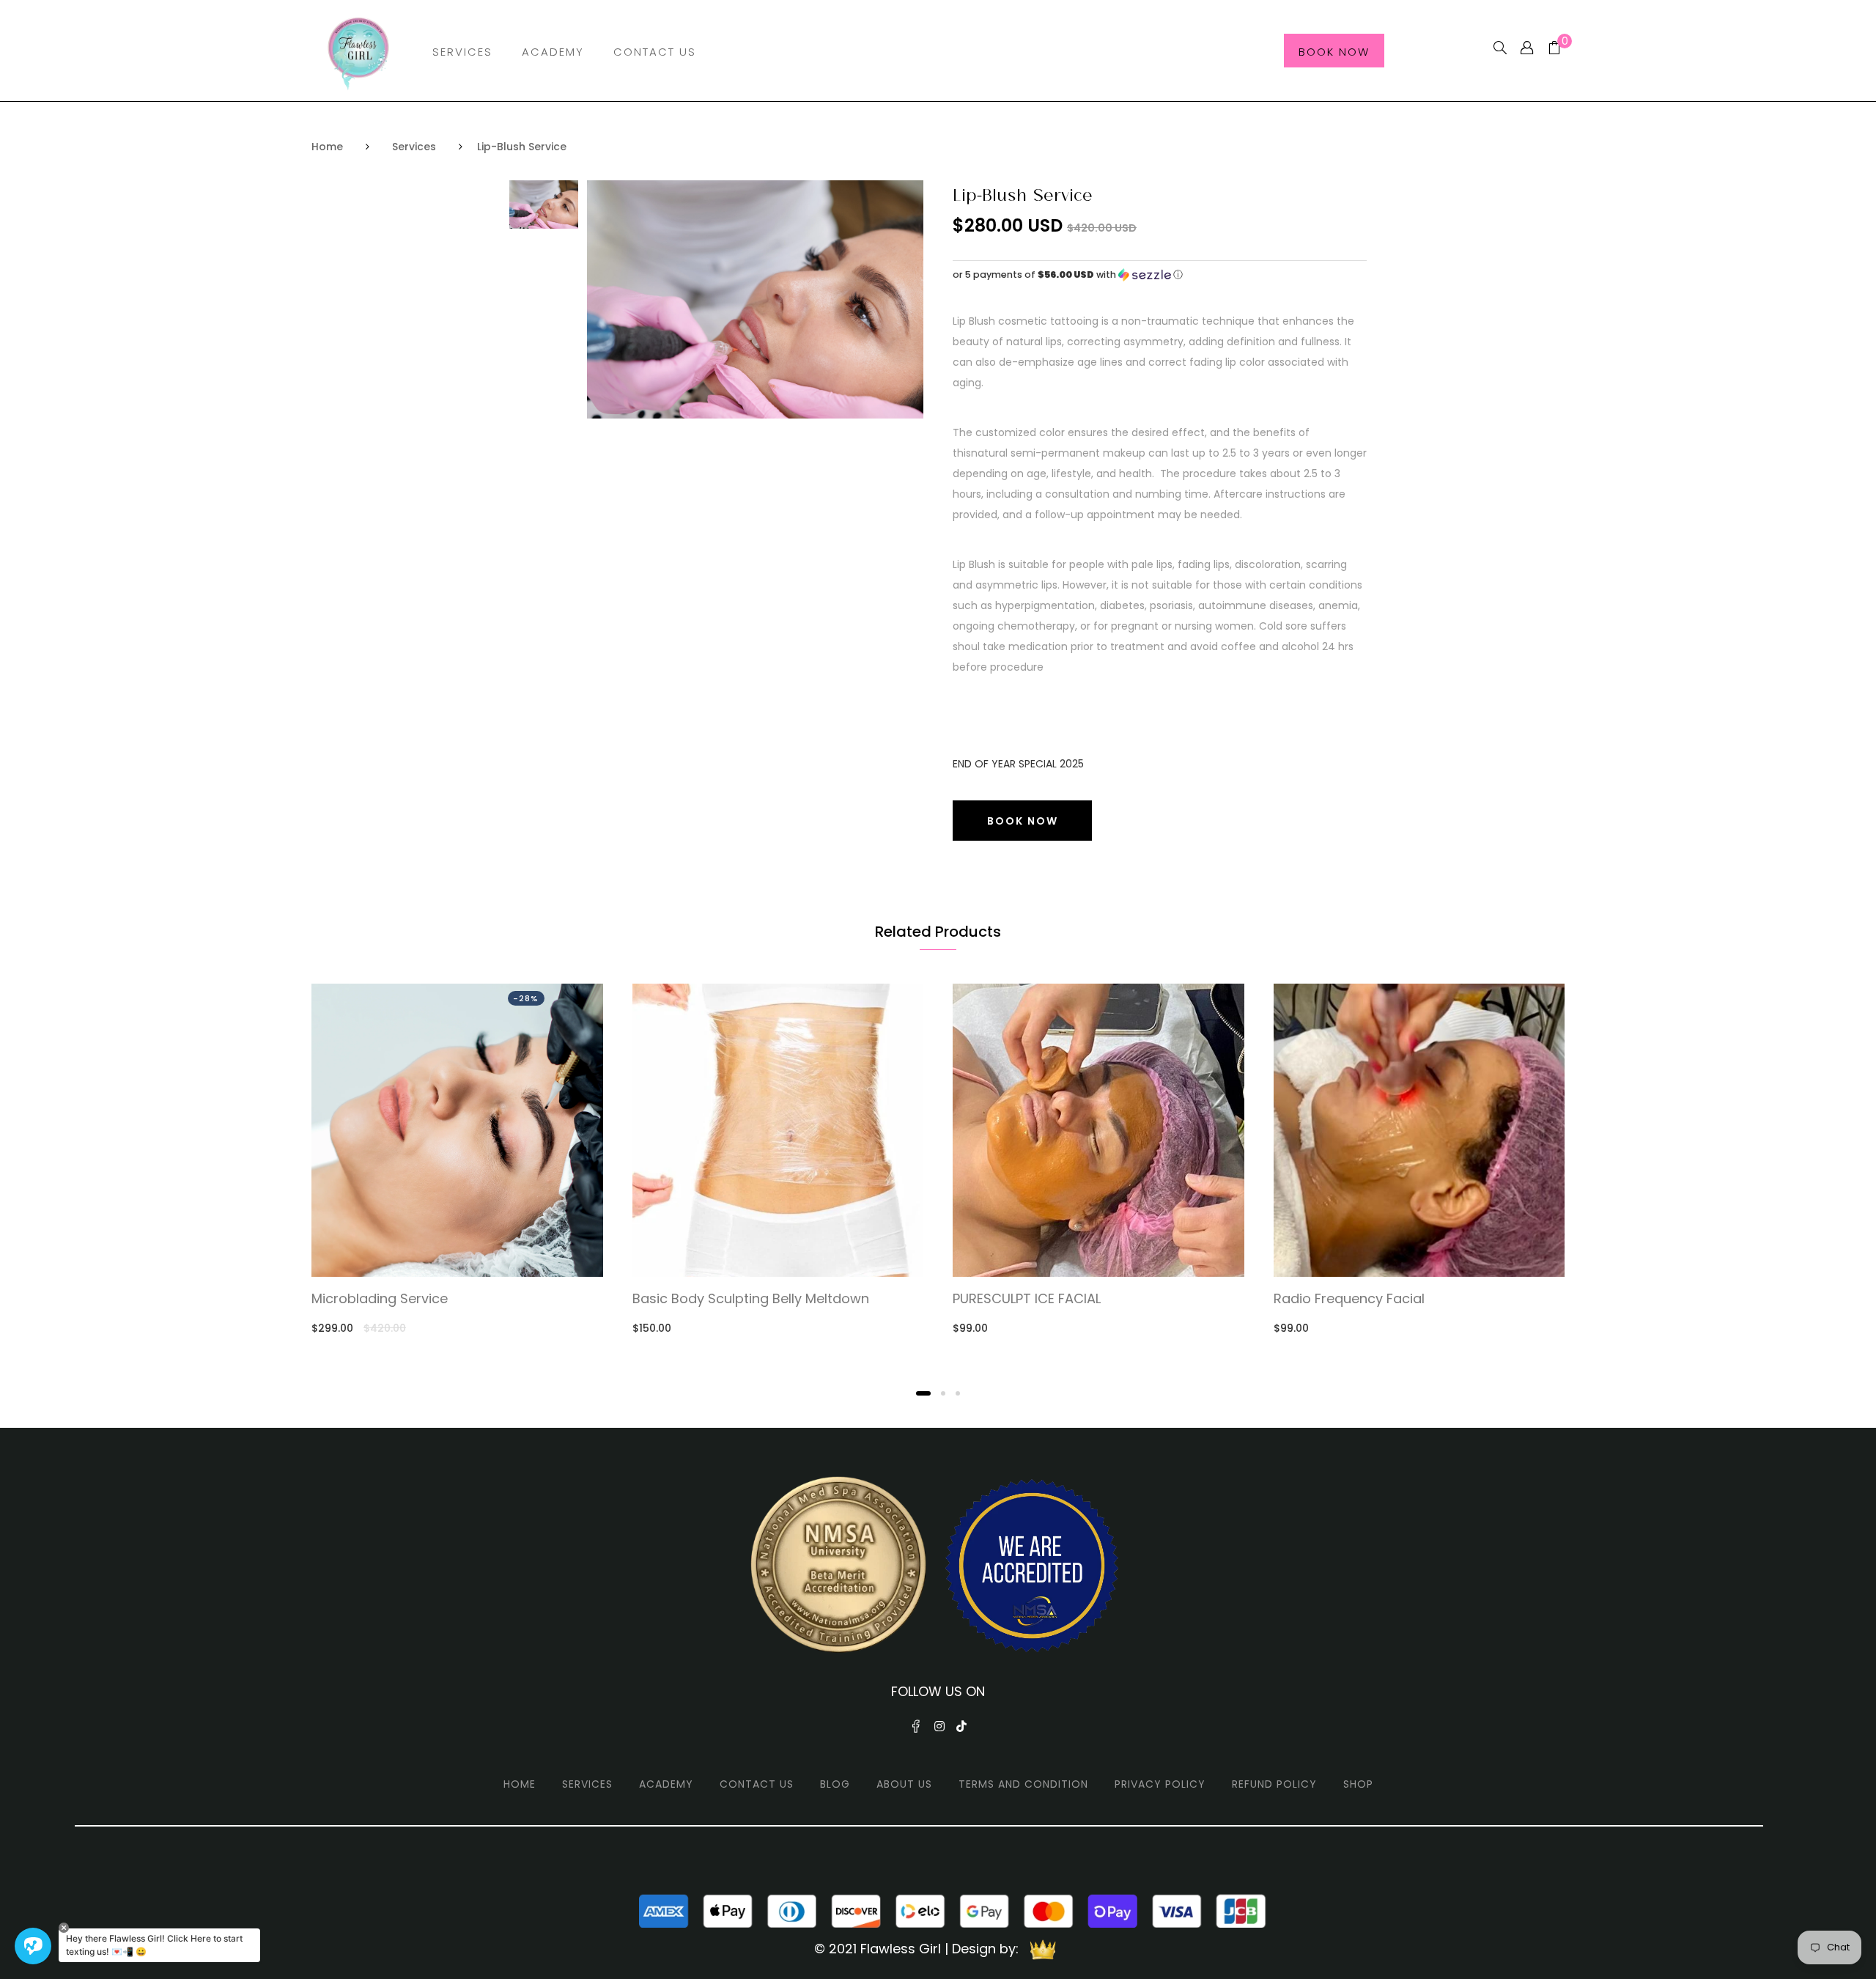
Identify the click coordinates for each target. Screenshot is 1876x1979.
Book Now (1334, 52)
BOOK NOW (1023, 821)
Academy (553, 52)
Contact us (757, 1784)
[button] (1160, 275)
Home (327, 147)
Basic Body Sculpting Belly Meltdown (751, 1299)
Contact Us (655, 52)
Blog (835, 1784)
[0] (1549, 49)
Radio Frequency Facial (1349, 1299)
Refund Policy (1274, 1784)
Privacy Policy (1160, 1784)
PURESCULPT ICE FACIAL (1027, 1299)
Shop (1358, 1784)
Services (462, 52)
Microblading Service (380, 1299)
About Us (904, 1784)
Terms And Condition (1023, 1784)
